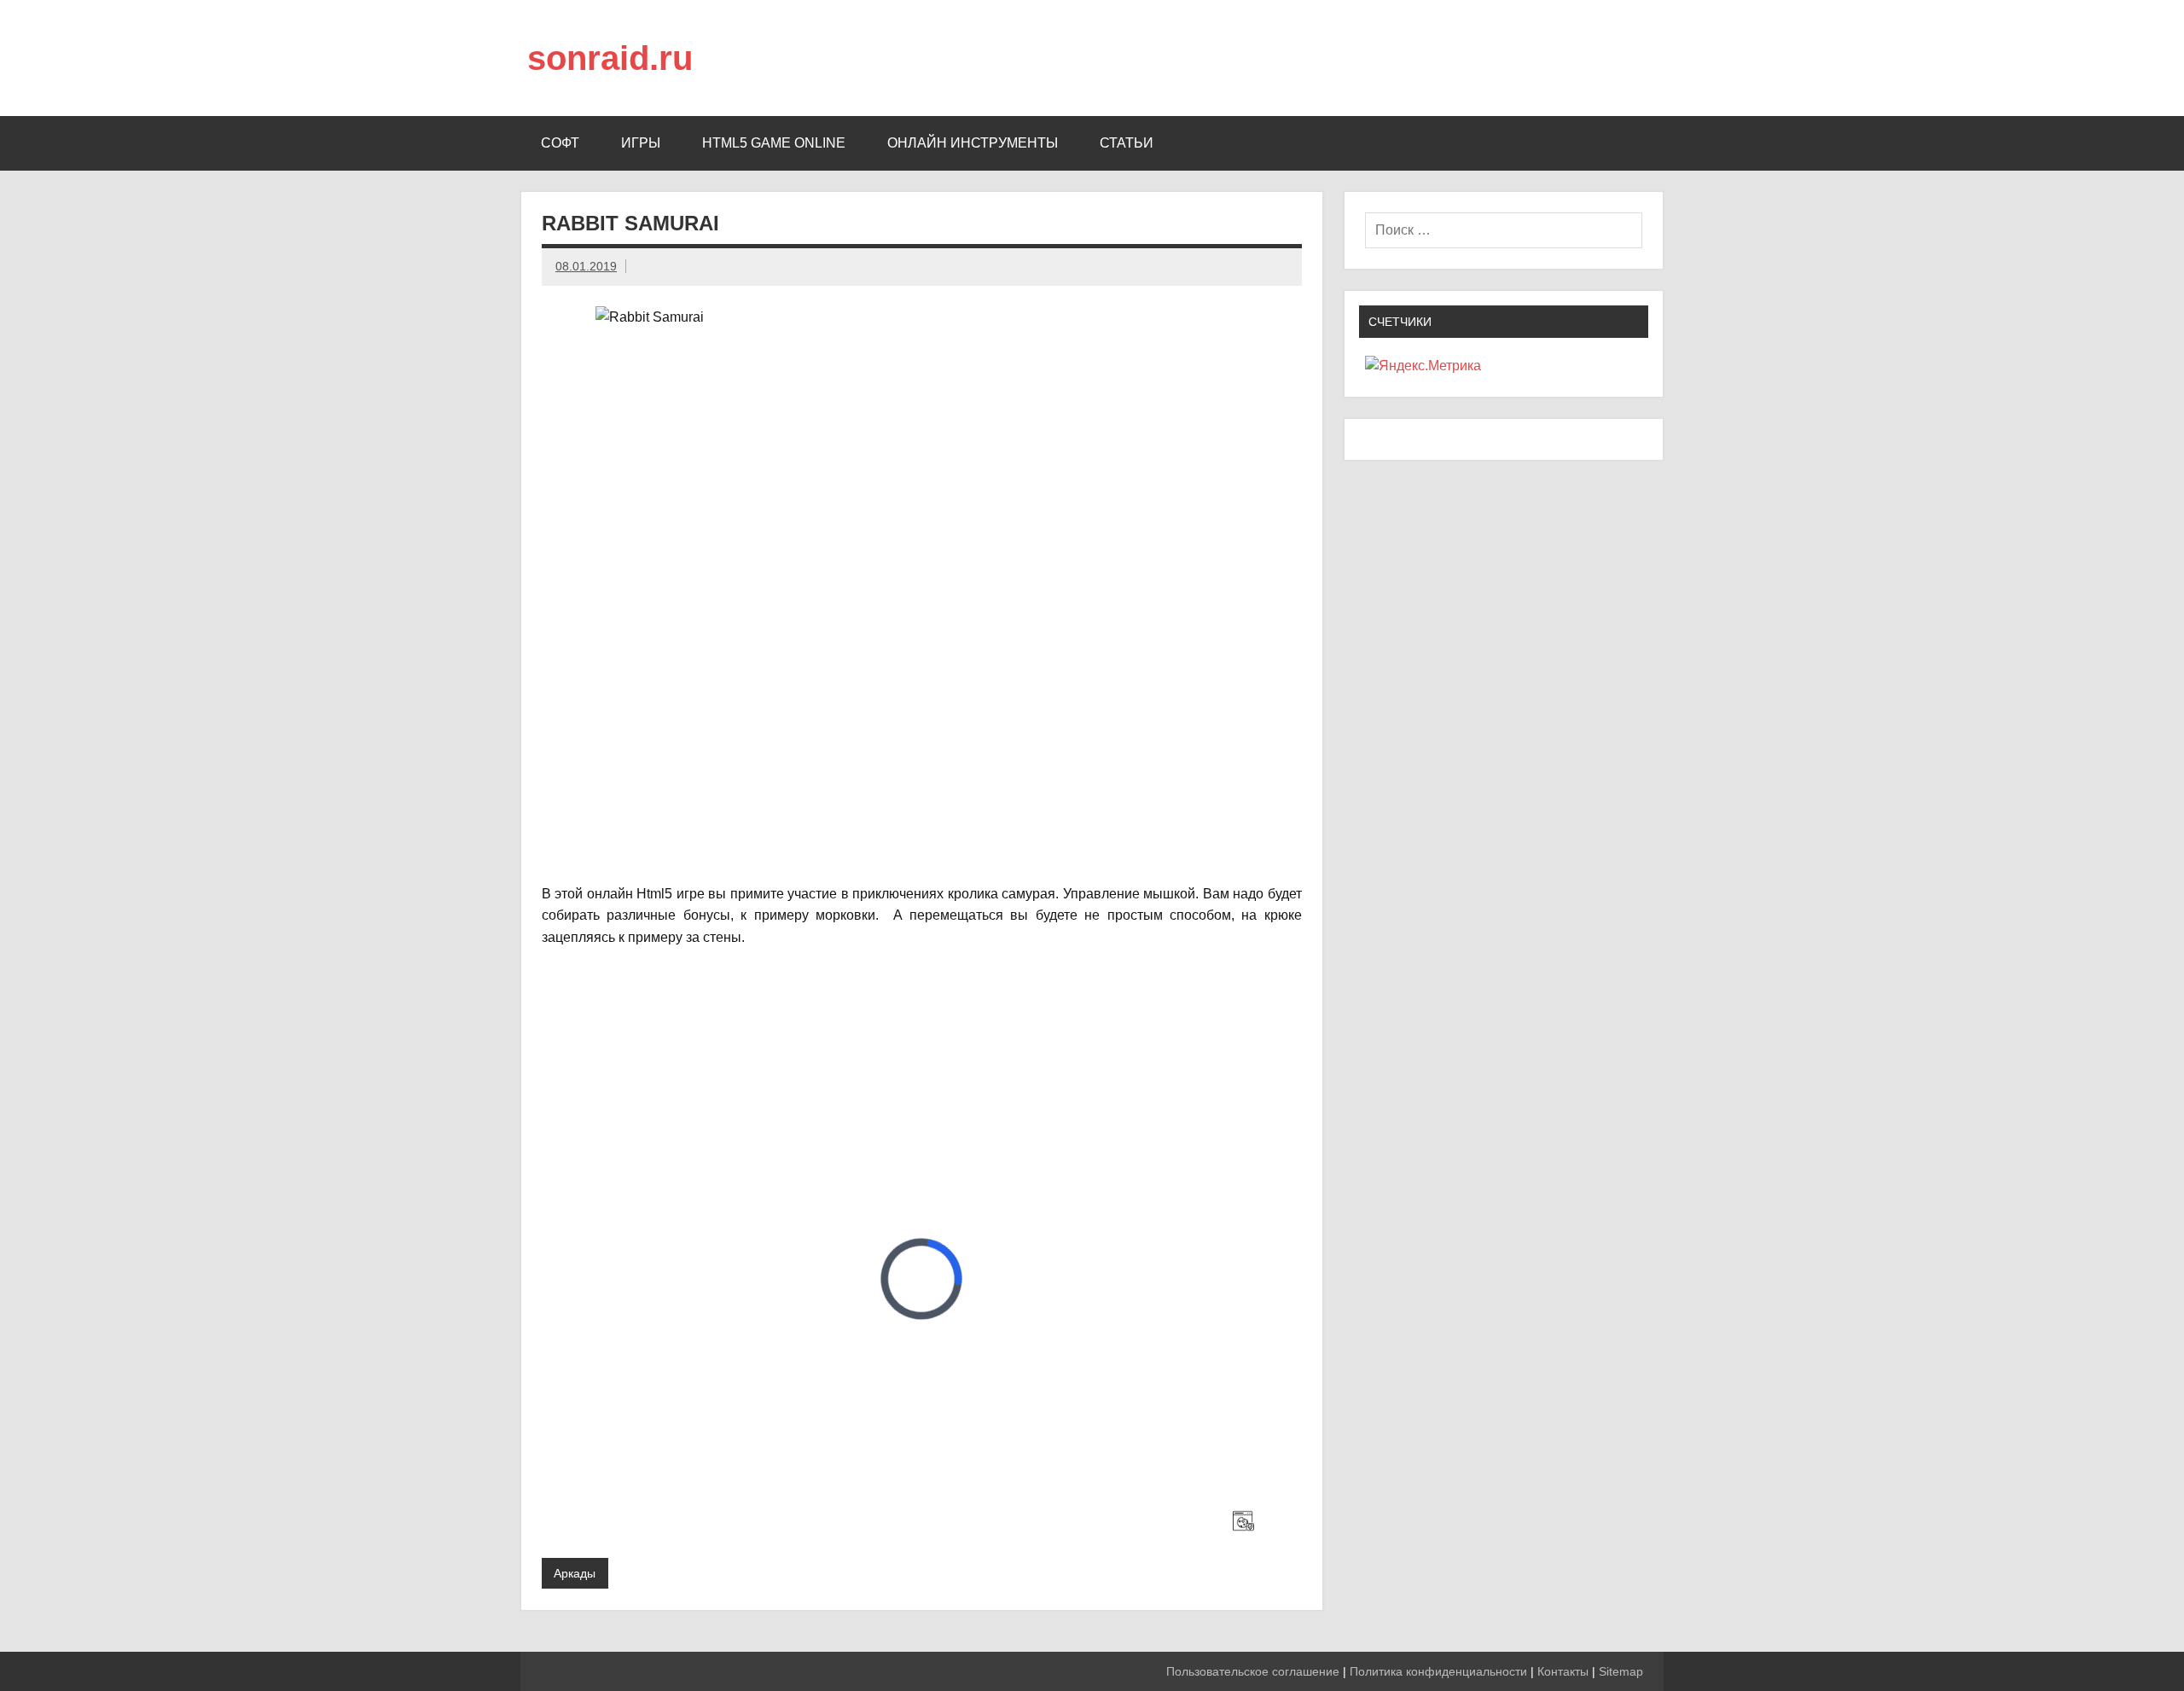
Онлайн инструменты (973, 143)
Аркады (575, 1573)
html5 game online (774, 143)
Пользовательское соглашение (1253, 1671)
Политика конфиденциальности (1438, 1671)
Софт (560, 143)
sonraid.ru (610, 58)
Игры (641, 143)
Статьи (1127, 143)
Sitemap (1621, 1671)
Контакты (1563, 1671)
